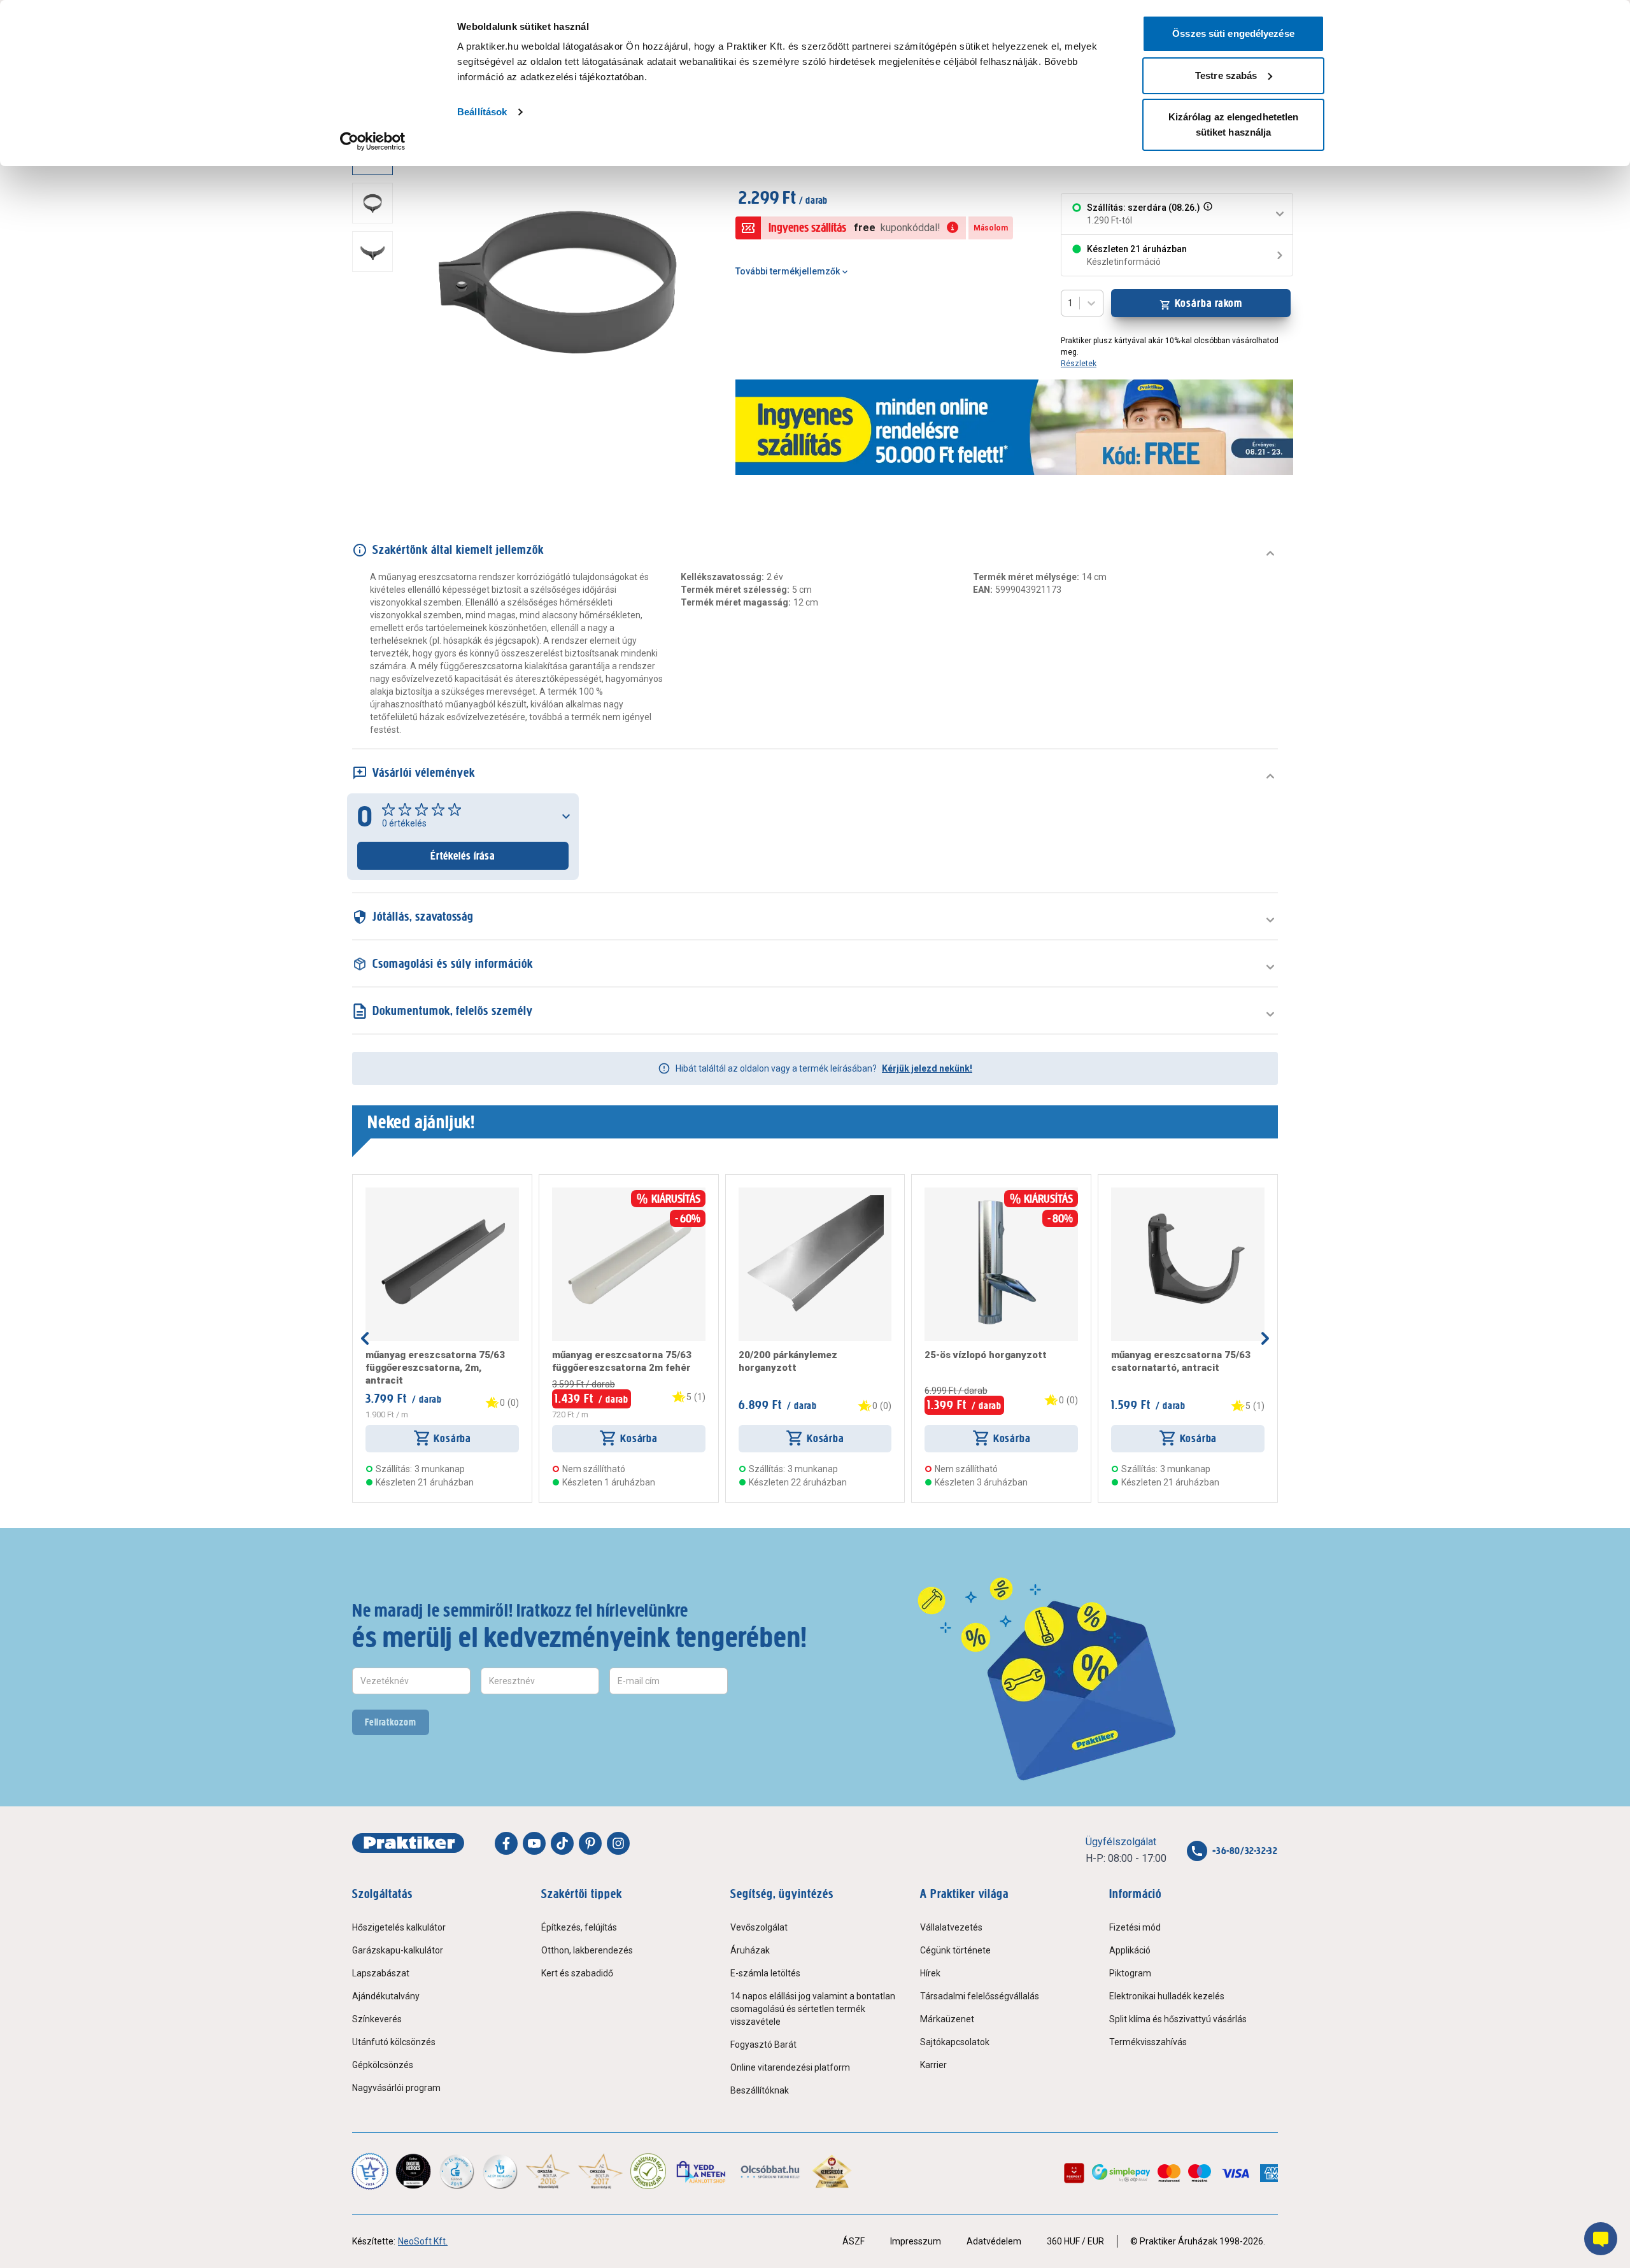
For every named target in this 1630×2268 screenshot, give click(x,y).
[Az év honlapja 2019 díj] (500, 2171)
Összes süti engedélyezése (1233, 33)
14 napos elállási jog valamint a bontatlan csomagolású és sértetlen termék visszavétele (813, 2009)
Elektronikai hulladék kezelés (1167, 1996)
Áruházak (750, 1950)
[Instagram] (618, 1843)
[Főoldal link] (408, 1843)
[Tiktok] (562, 1843)
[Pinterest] (590, 1843)
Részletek (1079, 364)
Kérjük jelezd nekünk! (927, 1068)
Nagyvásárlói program (396, 2088)
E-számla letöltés (765, 1973)
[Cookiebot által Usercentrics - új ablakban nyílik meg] (373, 141)
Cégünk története (955, 1950)
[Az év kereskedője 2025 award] (832, 2171)
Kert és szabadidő (577, 1973)
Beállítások (482, 112)
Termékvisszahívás (1148, 2042)
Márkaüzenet (947, 2019)
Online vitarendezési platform (790, 2067)
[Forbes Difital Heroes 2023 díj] (413, 2171)
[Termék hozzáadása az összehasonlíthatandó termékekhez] (388, 1193)
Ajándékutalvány (386, 1996)
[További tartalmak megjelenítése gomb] (376, 459)
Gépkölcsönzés (383, 2065)
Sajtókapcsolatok (955, 2042)
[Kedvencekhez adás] (371, 1193)
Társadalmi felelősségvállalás (980, 1996)
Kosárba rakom (1209, 303)
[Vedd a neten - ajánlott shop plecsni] (702, 2171)
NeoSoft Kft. (423, 2241)
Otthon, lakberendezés (587, 1950)
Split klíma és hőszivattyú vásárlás (1178, 2019)
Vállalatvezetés (951, 1927)
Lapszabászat (381, 1973)
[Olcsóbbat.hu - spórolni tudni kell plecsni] (771, 2171)
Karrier (933, 2065)
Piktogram (1130, 1973)
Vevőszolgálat (759, 1927)
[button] (1207, 214)
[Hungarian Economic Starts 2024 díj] (370, 2171)
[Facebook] (506, 1843)
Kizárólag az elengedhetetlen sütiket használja (1234, 124)
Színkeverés (377, 2019)
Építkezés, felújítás (579, 1927)
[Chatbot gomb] (1601, 2239)
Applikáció (1130, 1950)
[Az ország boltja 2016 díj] (548, 2171)
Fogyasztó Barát (763, 2045)
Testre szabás (1226, 75)
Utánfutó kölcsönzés (394, 2042)
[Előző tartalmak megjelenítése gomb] (365, 1338)
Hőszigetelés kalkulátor (399, 1927)
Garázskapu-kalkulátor (398, 1950)
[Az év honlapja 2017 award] (601, 2171)
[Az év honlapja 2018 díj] (457, 2171)
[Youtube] (534, 1843)
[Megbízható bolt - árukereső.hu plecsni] (648, 2171)
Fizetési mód (1135, 1927)
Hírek (930, 1973)
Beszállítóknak (760, 2090)
